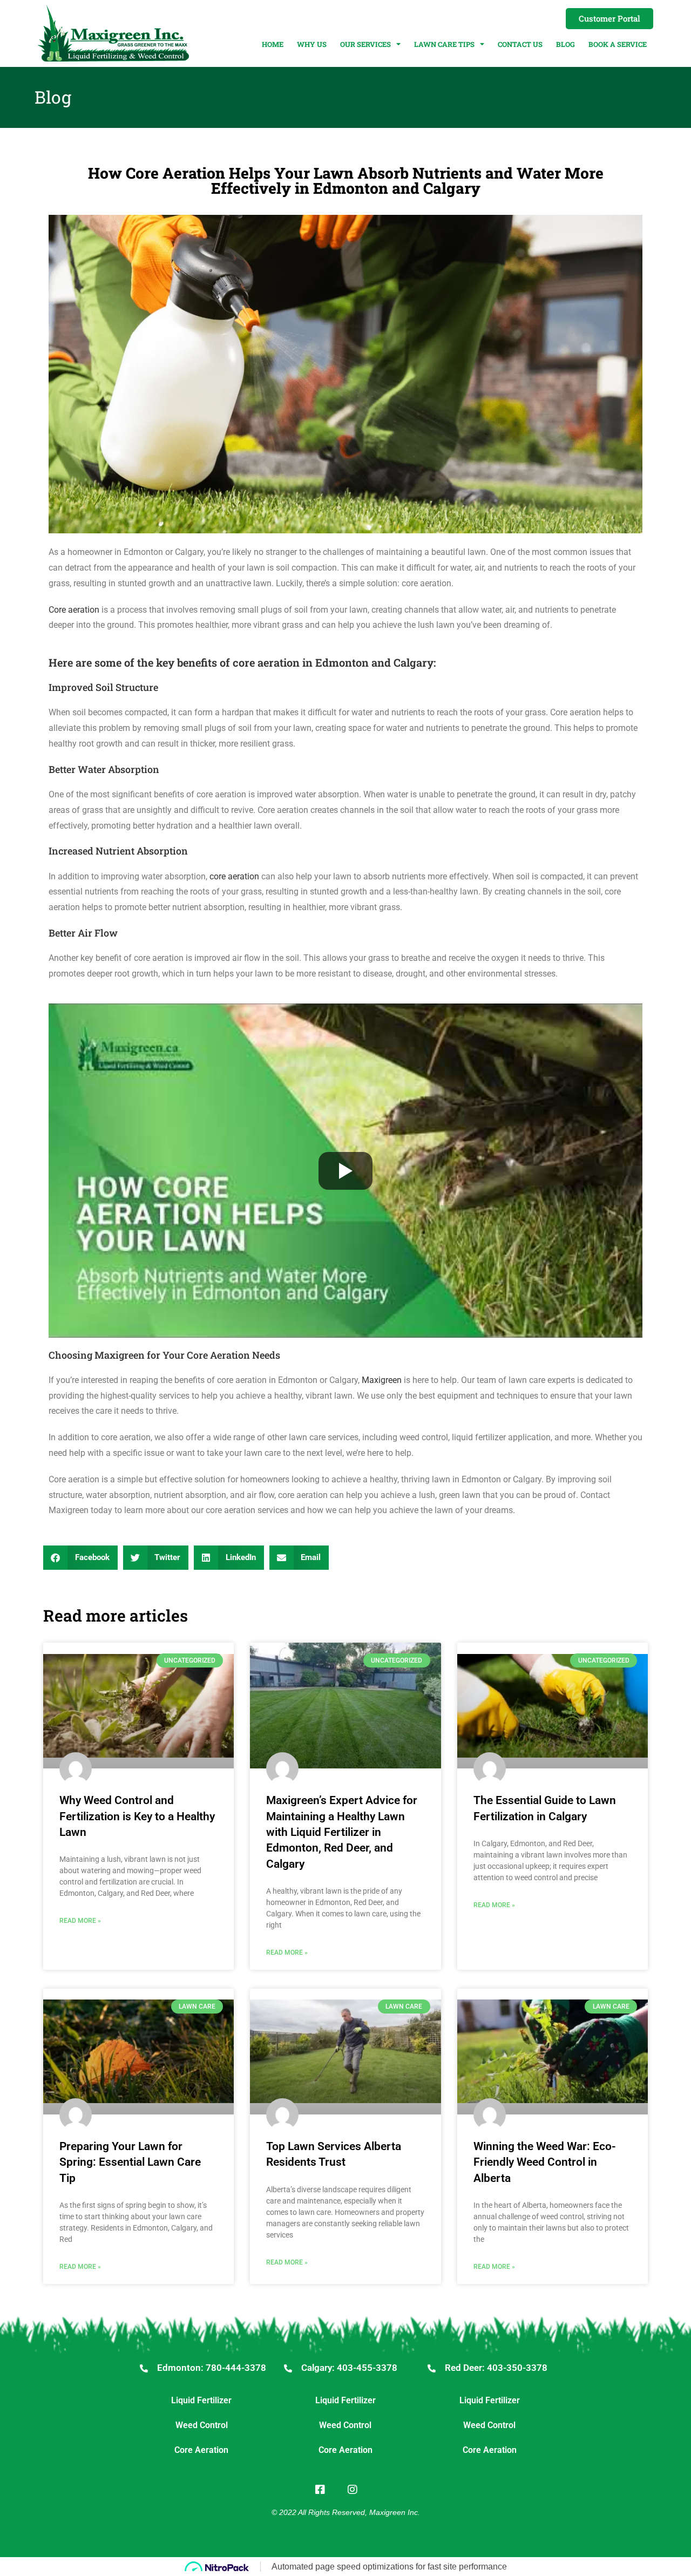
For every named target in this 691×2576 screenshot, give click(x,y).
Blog (565, 44)
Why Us (312, 44)
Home (273, 44)
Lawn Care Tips (444, 44)
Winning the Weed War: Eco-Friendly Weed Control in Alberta (545, 2162)
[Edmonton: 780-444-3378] (144, 2368)
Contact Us (520, 44)
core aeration (234, 876)
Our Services (365, 44)
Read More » (80, 1921)
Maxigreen (382, 1380)
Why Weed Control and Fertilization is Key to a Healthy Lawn (137, 1816)
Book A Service (618, 44)
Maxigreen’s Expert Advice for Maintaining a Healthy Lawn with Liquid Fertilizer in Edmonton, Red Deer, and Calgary (342, 1832)
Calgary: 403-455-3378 (349, 2368)
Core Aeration (201, 2450)
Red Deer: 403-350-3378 (496, 2368)
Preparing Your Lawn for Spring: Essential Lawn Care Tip (130, 2162)
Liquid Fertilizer (201, 2400)
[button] (80, 1558)
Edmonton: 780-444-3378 (212, 2368)
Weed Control (202, 2425)
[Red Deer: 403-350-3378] (432, 2368)
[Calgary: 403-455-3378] (288, 2368)
